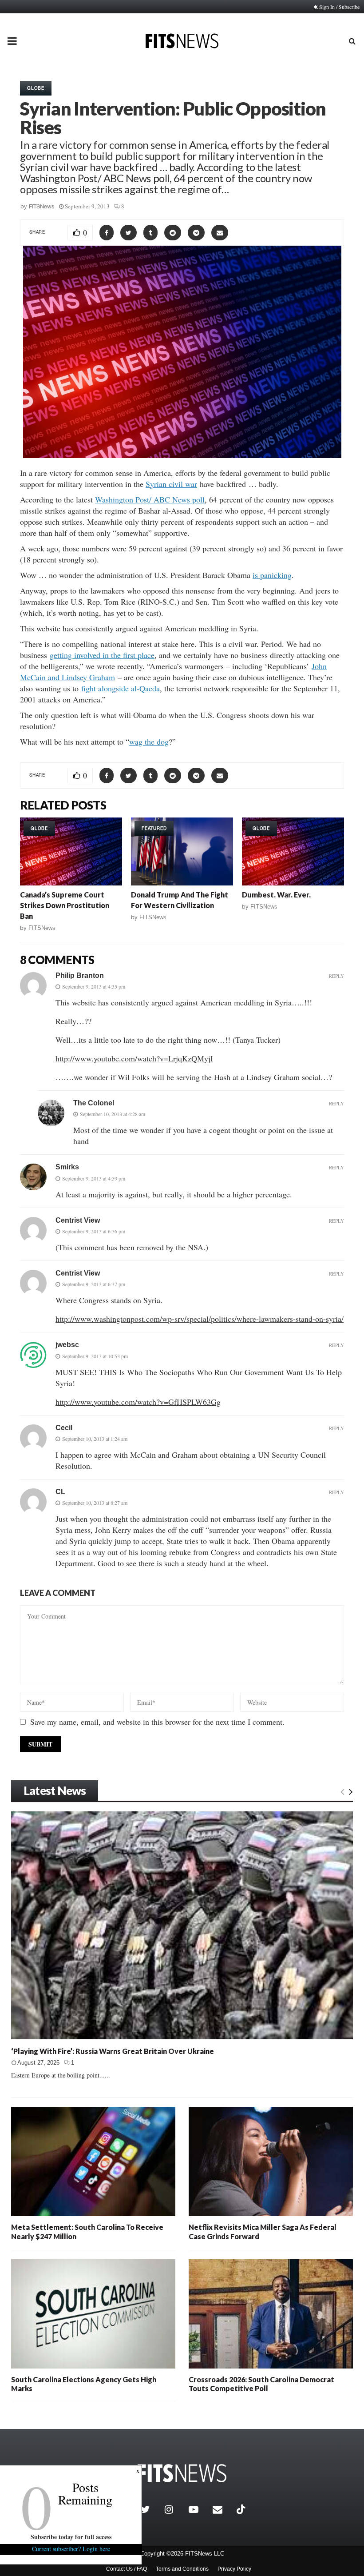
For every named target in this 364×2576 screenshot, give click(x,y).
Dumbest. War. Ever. (276, 895)
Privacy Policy (234, 2569)
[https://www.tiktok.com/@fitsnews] (242, 2509)
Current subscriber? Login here (71, 2549)
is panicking (272, 575)
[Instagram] (174, 2509)
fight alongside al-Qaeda (121, 688)
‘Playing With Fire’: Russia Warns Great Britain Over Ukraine (113, 2051)
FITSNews (42, 206)
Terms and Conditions (182, 2569)
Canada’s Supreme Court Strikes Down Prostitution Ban (65, 905)
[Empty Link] (342, 1791)
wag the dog (149, 742)
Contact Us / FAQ (127, 2569)
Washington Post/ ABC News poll (150, 499)
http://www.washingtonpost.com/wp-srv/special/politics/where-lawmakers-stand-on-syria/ (200, 1319)
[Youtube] (198, 2509)
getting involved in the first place (102, 655)
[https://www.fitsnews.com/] (182, 2473)
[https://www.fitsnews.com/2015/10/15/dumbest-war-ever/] (293, 851)
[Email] (222, 2509)
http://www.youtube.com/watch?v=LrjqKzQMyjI (134, 1058)
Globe (36, 88)
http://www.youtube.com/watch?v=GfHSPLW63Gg (138, 1402)
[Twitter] (150, 2509)
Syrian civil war (171, 484)
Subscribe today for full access (71, 2537)
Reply (336, 976)
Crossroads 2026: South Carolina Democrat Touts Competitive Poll (261, 2384)
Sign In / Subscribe (339, 7)
